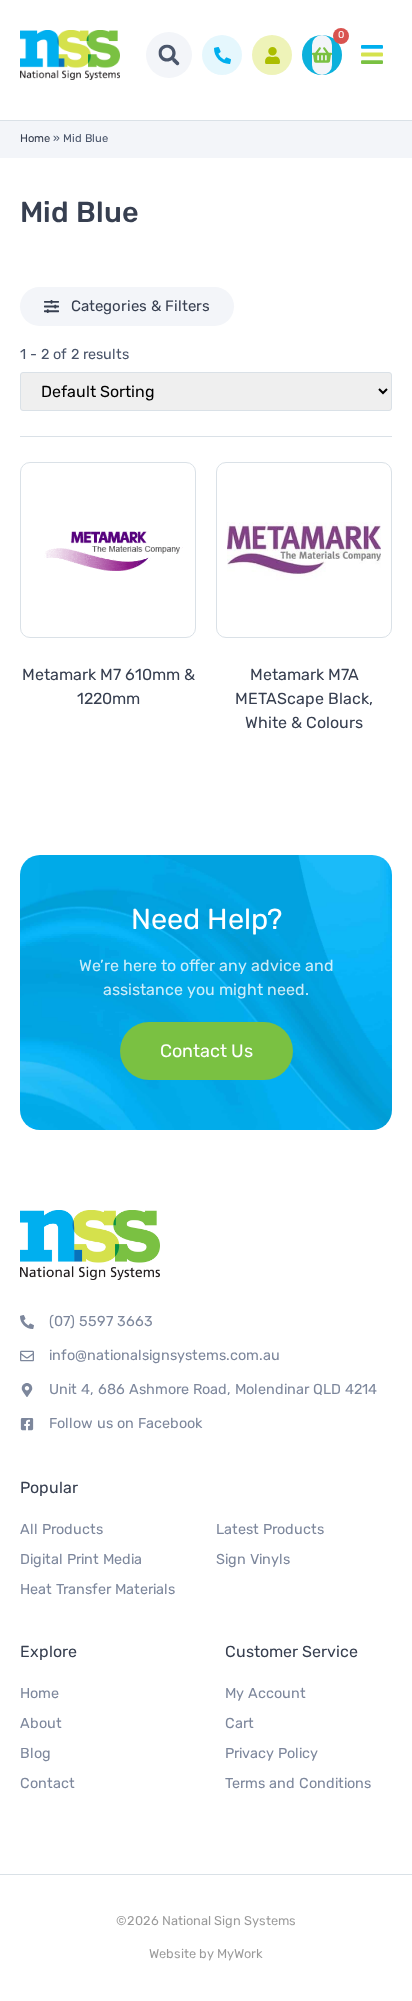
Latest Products (270, 1529)
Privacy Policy (271, 1753)
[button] (169, 55)
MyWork (240, 1953)
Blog (35, 1753)
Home (35, 138)
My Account (265, 1693)
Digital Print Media (81, 1559)
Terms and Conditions (298, 1783)
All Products (61, 1529)
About (41, 1723)
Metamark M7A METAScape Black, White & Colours (304, 698)
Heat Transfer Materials (97, 1589)
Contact (47, 1783)
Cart (239, 1723)
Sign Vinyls (253, 1559)
